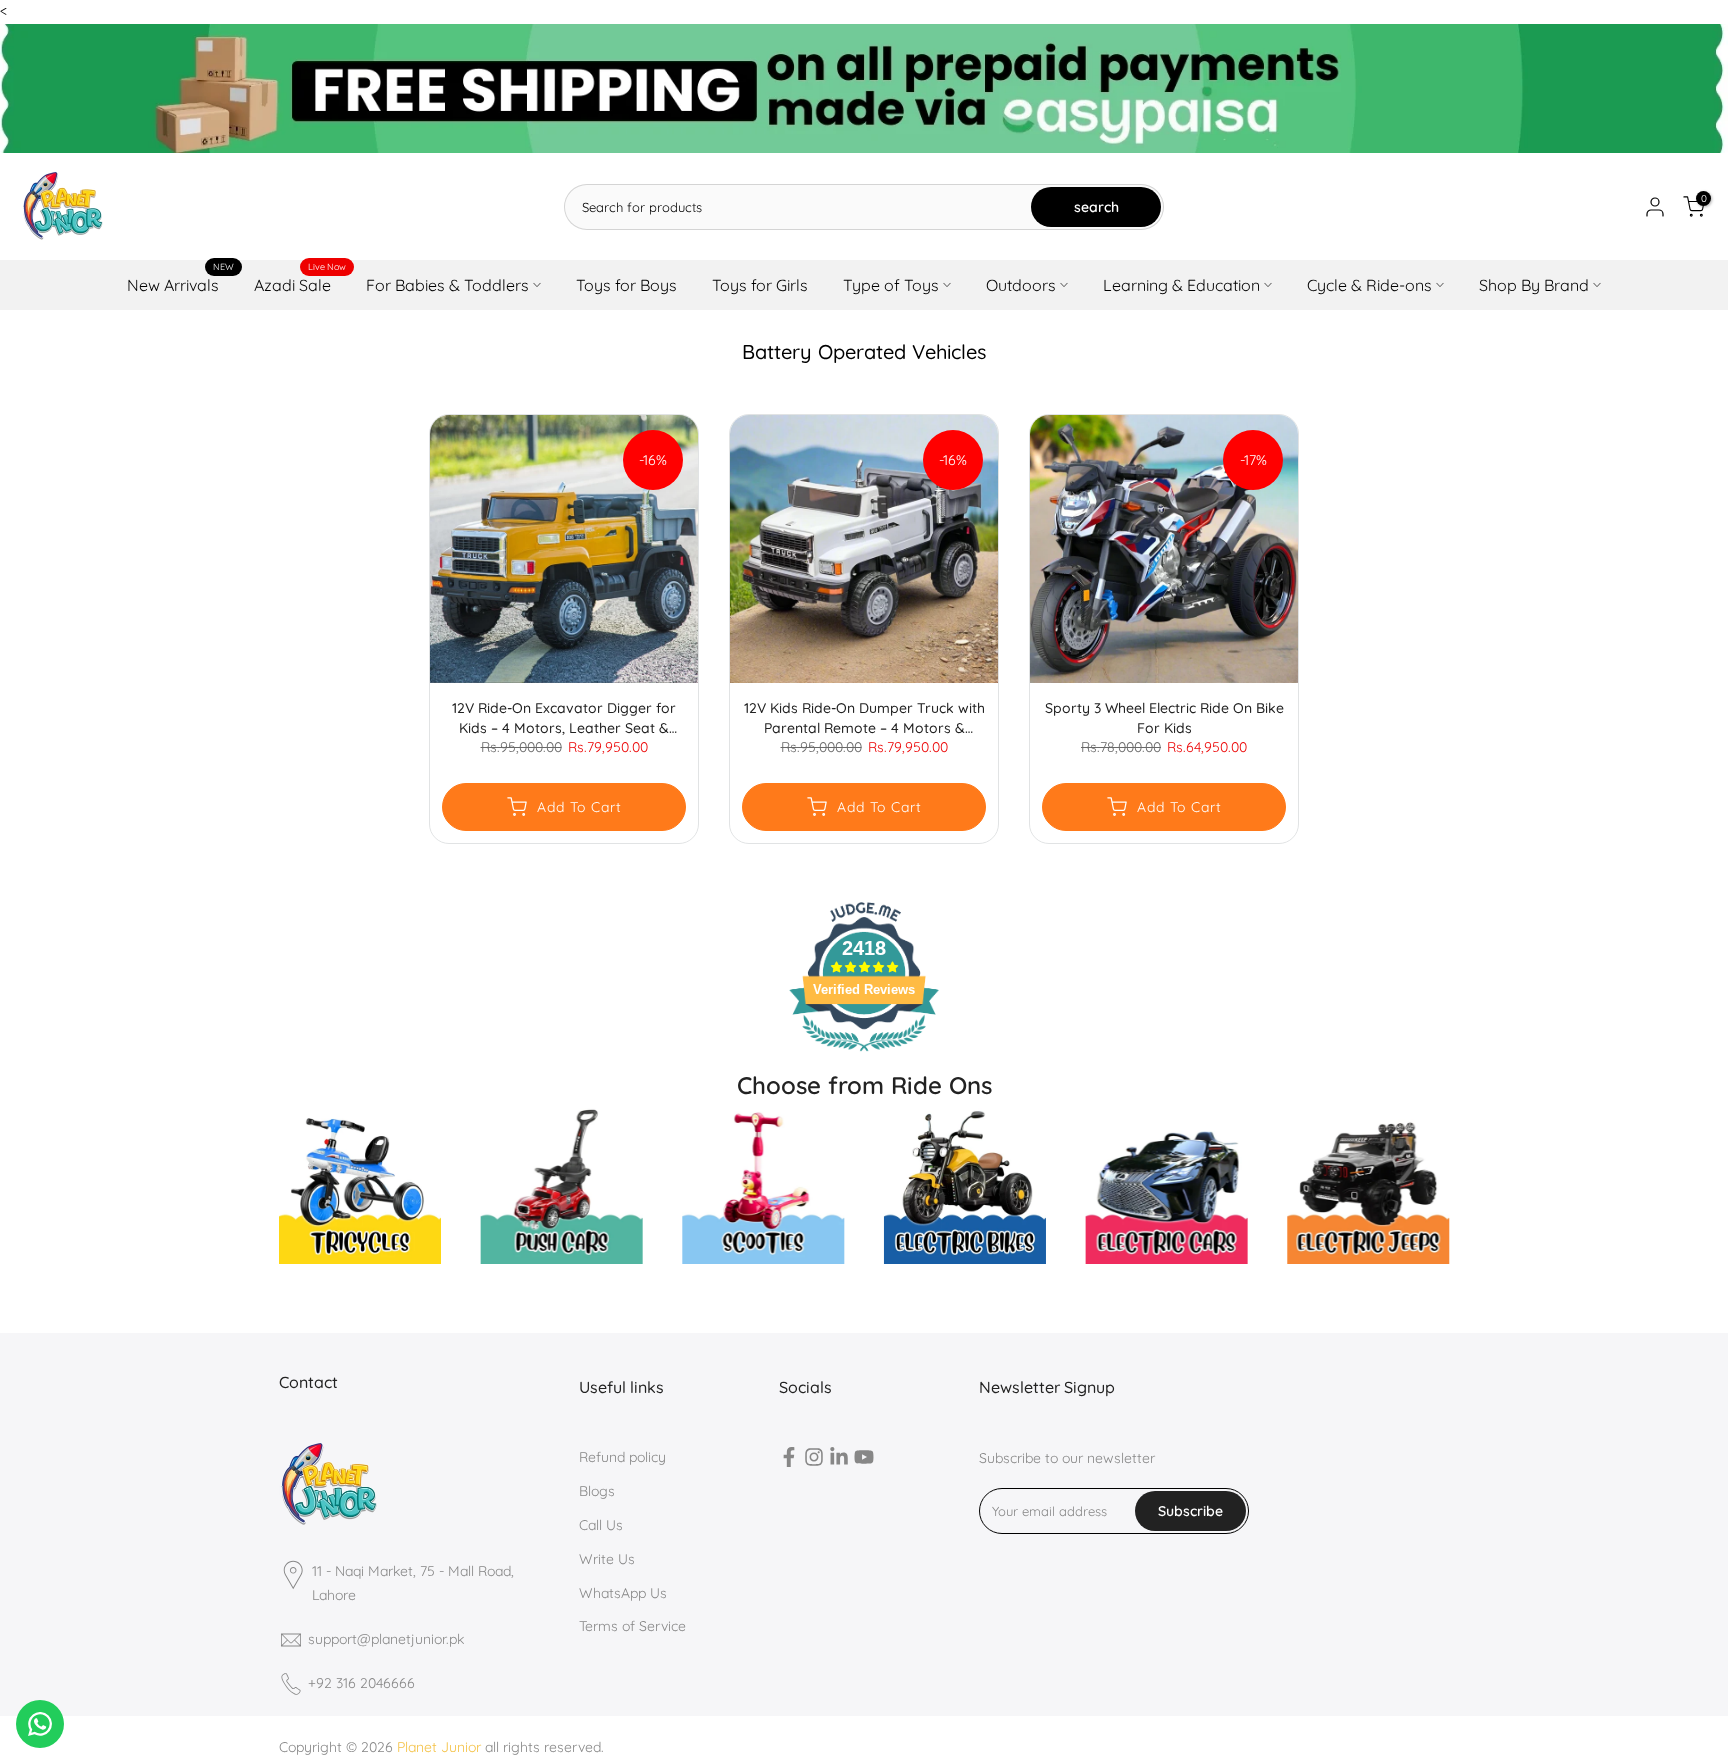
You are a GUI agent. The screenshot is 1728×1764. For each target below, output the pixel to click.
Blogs (597, 1491)
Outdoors (1021, 285)
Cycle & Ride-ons (1369, 285)
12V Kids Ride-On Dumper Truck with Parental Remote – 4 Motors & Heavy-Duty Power (864, 718)
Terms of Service (632, 1626)
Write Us (607, 1559)
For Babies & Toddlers (447, 285)
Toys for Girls (760, 285)
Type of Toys (891, 285)
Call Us (601, 1525)
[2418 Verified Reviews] (864, 1055)
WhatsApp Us (623, 1593)
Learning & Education (1181, 285)
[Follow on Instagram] (814, 1461)
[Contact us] (40, 1724)
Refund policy (622, 1457)
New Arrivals (180, 283)
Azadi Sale (300, 283)
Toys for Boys (626, 285)
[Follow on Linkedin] (839, 1461)
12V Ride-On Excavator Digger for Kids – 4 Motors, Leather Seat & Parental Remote (564, 718)
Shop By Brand (1534, 285)
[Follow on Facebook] (789, 1461)
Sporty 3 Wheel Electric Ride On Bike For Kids (1164, 718)
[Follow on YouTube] (864, 1461)
